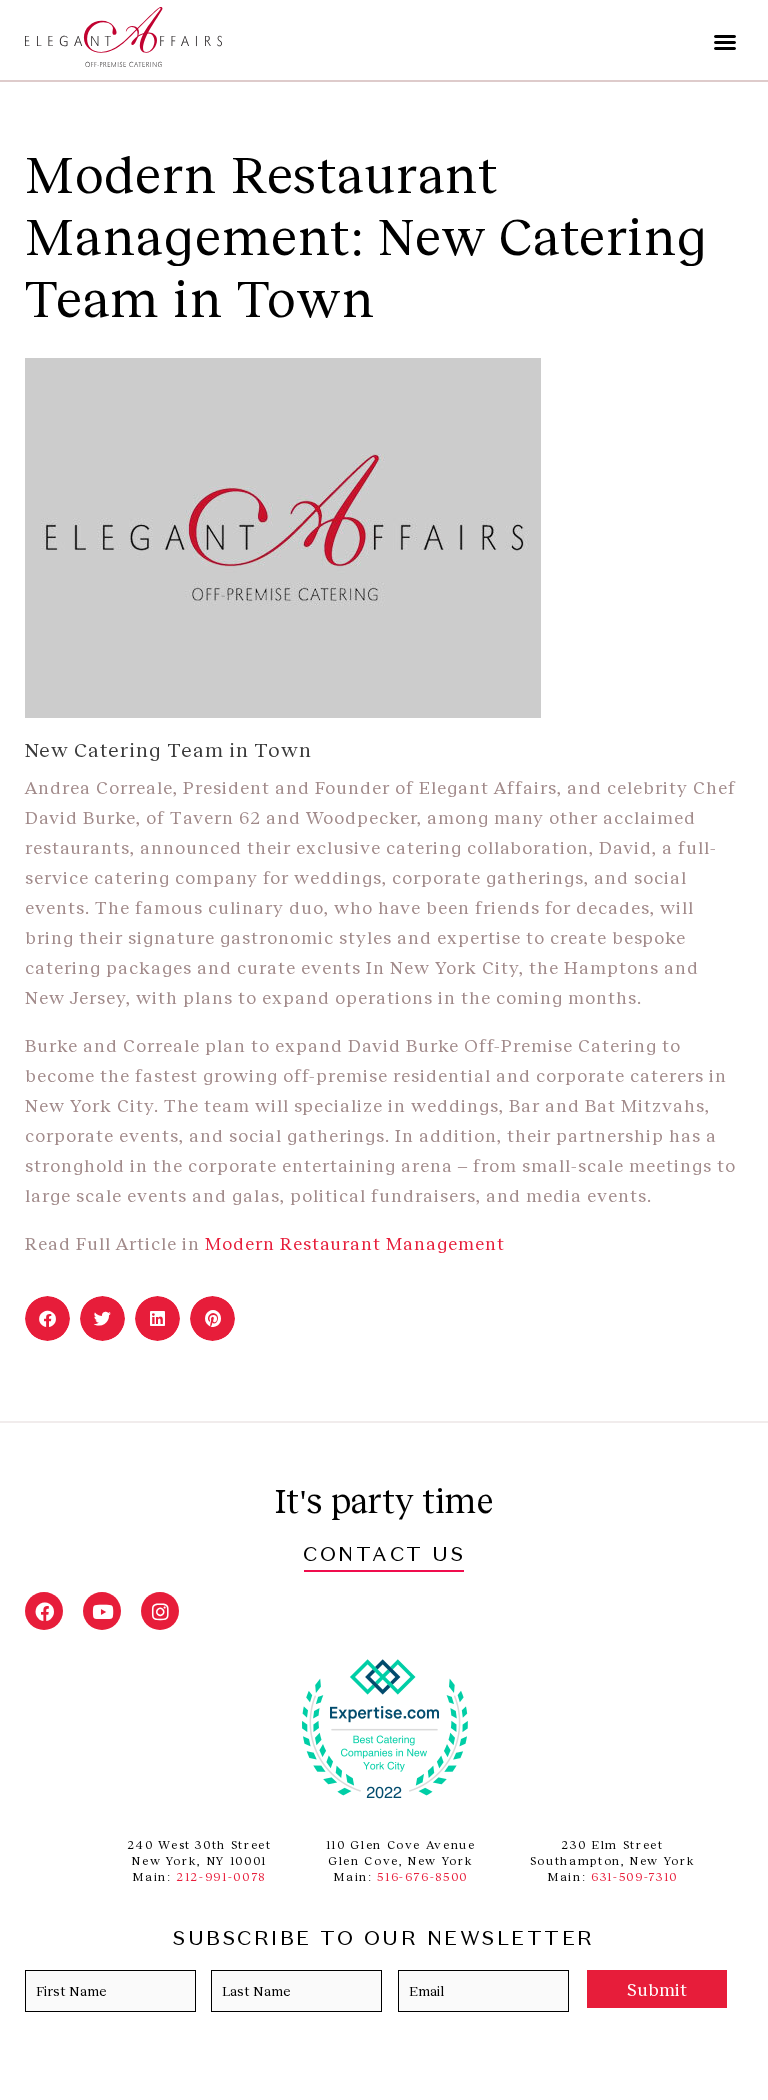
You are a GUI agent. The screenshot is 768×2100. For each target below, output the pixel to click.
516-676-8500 (422, 1876)
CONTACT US (384, 1556)
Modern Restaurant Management (357, 1243)
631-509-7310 (634, 1876)
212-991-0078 (221, 1876)
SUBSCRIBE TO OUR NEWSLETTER (384, 1940)
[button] (725, 42)
